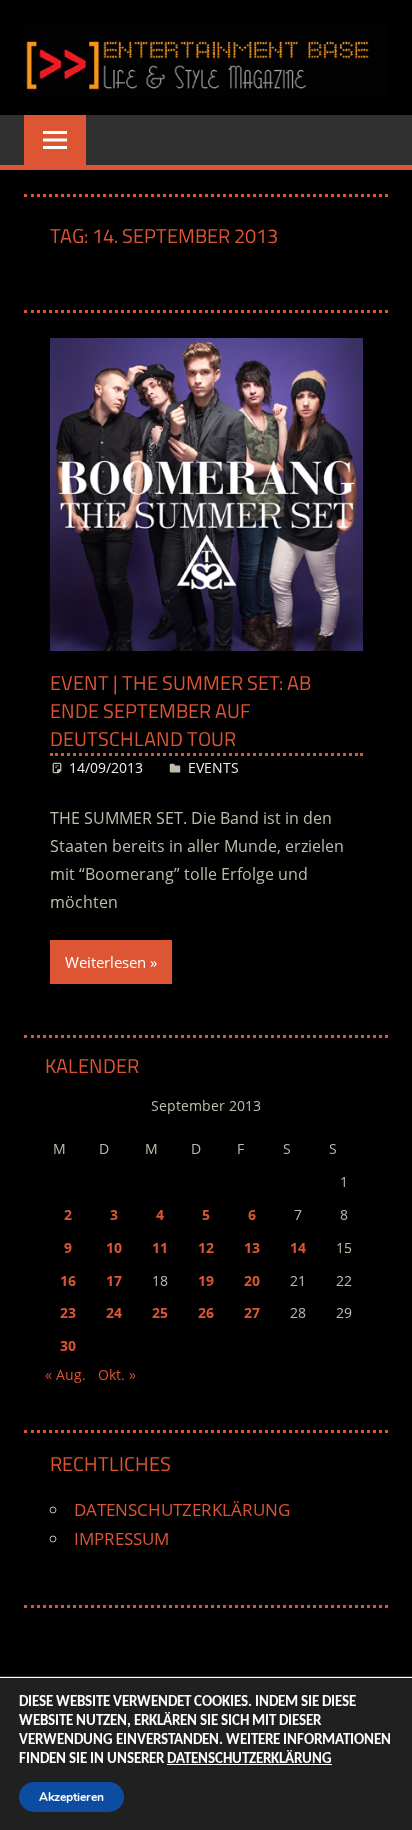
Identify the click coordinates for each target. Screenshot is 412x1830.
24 (114, 1312)
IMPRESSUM (121, 1538)
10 (114, 1247)
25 (160, 1312)
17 (114, 1280)
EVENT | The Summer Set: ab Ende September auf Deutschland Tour (180, 710)
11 (160, 1247)
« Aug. (65, 1374)
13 (252, 1247)
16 (68, 1280)
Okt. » (117, 1374)
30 (68, 1345)
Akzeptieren (71, 1797)
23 (68, 1312)
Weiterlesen (105, 962)
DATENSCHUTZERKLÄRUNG (182, 1509)
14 (298, 1247)
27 (252, 1312)
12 (206, 1247)
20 (252, 1280)
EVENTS (213, 767)
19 (206, 1280)
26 (206, 1312)
